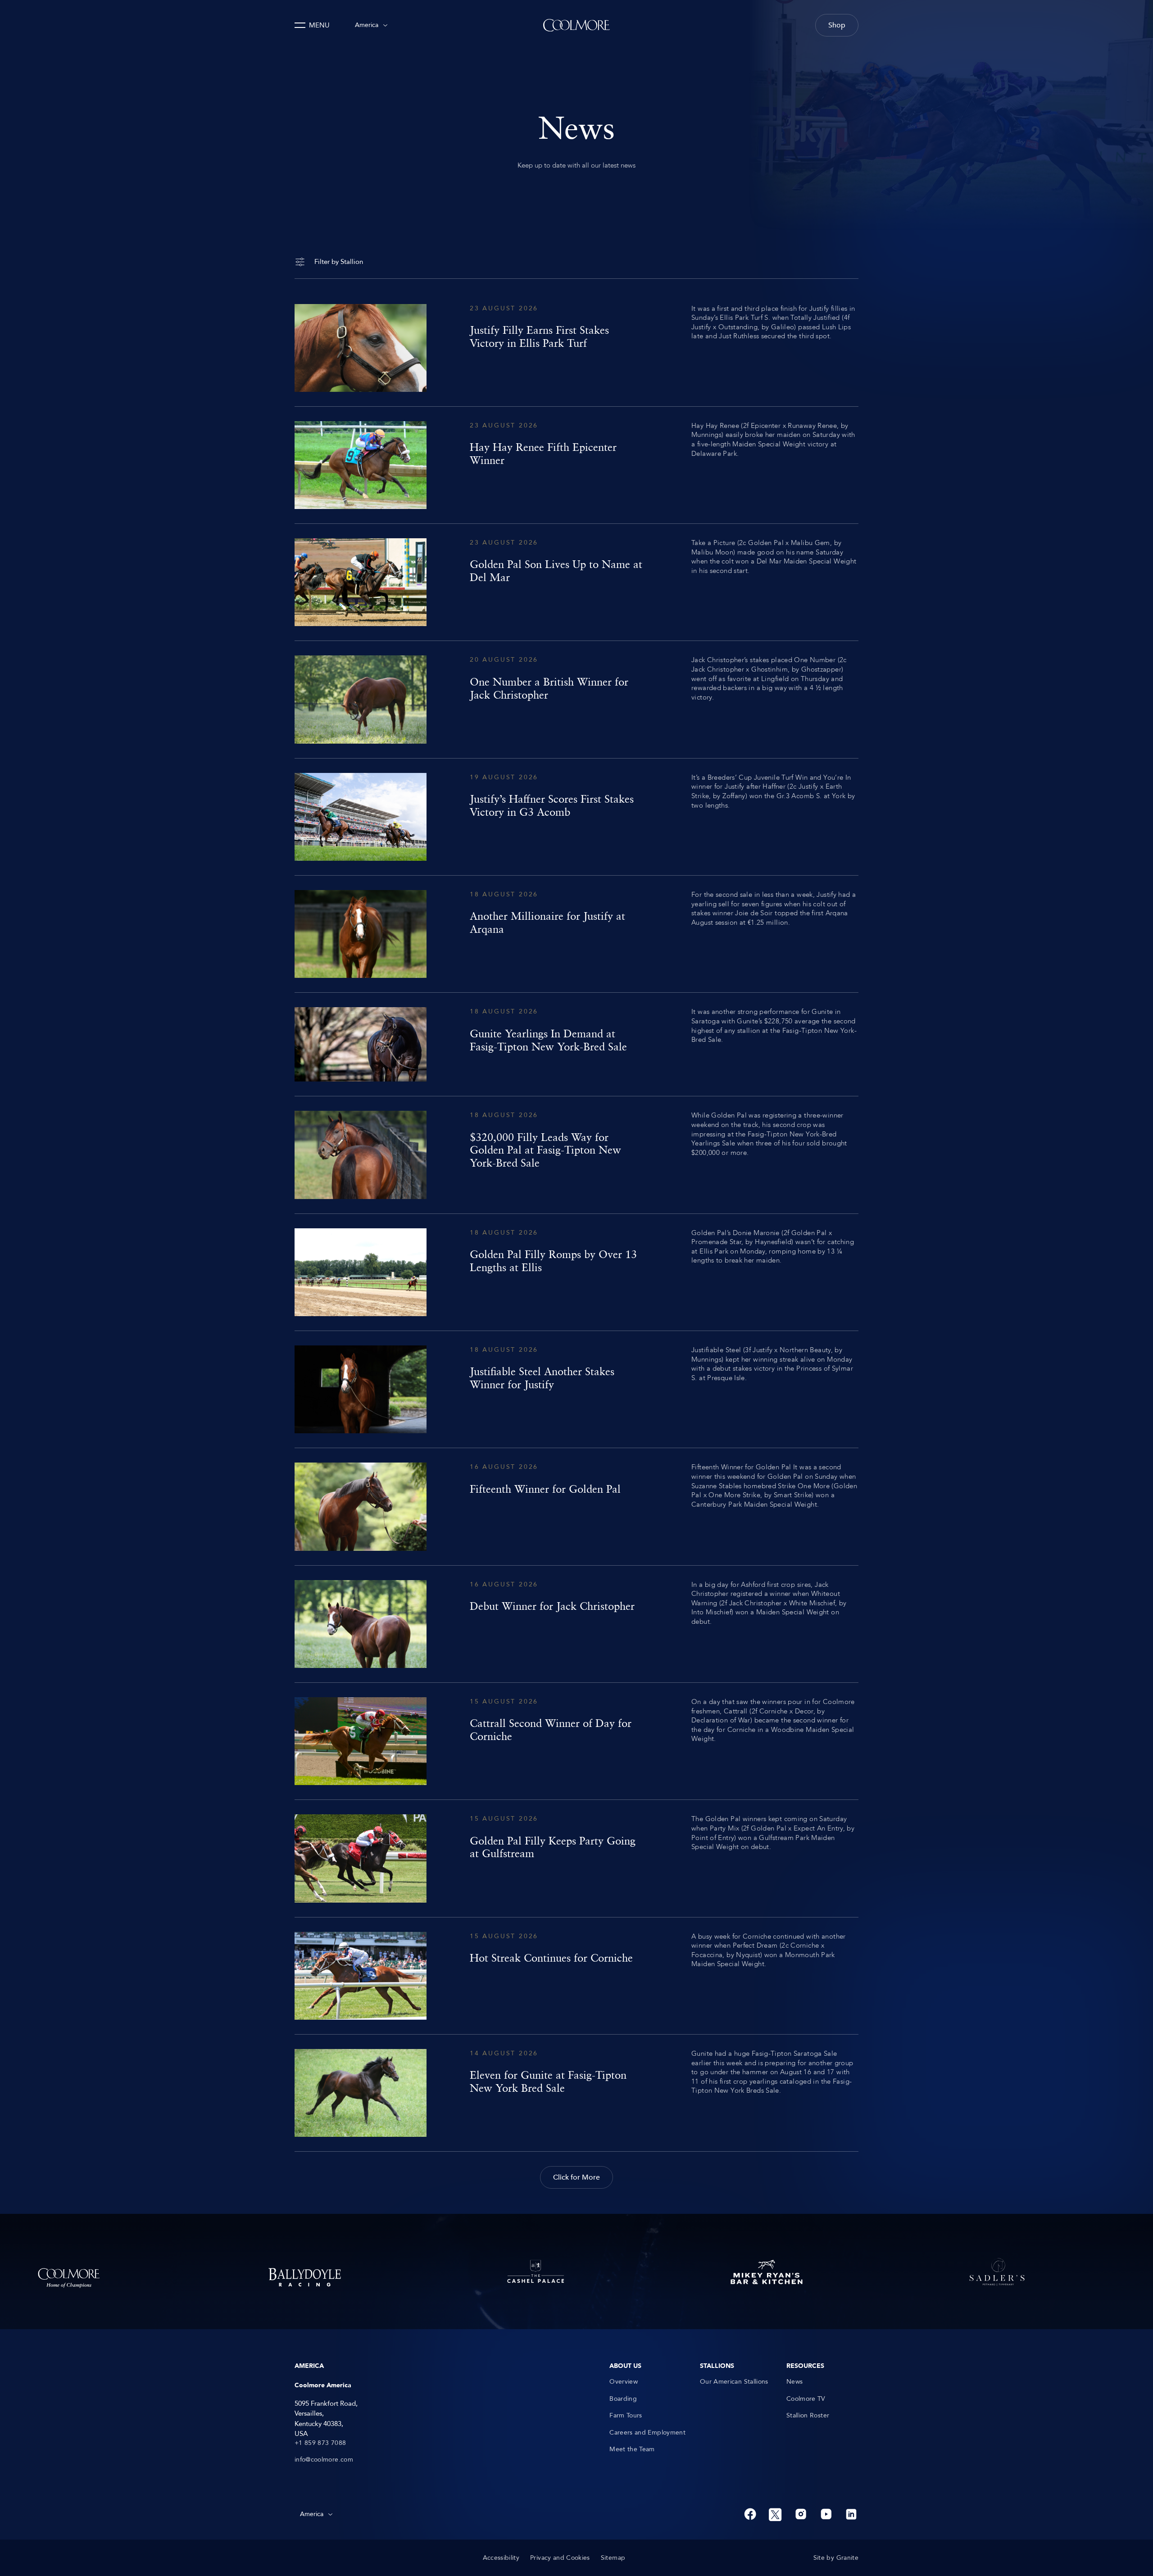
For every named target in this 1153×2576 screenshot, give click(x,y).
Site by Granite (836, 2558)
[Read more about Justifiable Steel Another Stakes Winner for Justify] (576, 1389)
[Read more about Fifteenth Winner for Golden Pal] (576, 1506)
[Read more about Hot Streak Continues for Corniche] (576, 1976)
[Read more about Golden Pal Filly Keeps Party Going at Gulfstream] (576, 1858)
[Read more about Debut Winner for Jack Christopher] (576, 1624)
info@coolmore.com (324, 2460)
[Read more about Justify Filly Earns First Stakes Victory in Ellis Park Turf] (576, 348)
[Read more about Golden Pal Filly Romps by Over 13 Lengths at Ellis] (576, 1272)
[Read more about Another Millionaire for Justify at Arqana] (576, 934)
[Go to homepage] (576, 25)
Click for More (576, 2177)
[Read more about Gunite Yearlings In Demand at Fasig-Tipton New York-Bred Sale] (576, 1044)
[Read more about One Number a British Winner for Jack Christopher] (576, 699)
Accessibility (501, 2558)
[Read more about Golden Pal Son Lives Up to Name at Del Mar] (576, 582)
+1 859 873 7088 (320, 2443)
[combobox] (371, 25)
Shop (837, 25)
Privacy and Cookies (560, 2558)
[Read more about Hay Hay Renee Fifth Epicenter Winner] (576, 465)
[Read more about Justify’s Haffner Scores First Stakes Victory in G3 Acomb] (576, 817)
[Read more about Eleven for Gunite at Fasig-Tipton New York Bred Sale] (576, 2093)
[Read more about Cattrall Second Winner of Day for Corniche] (576, 1741)
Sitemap (613, 2558)
